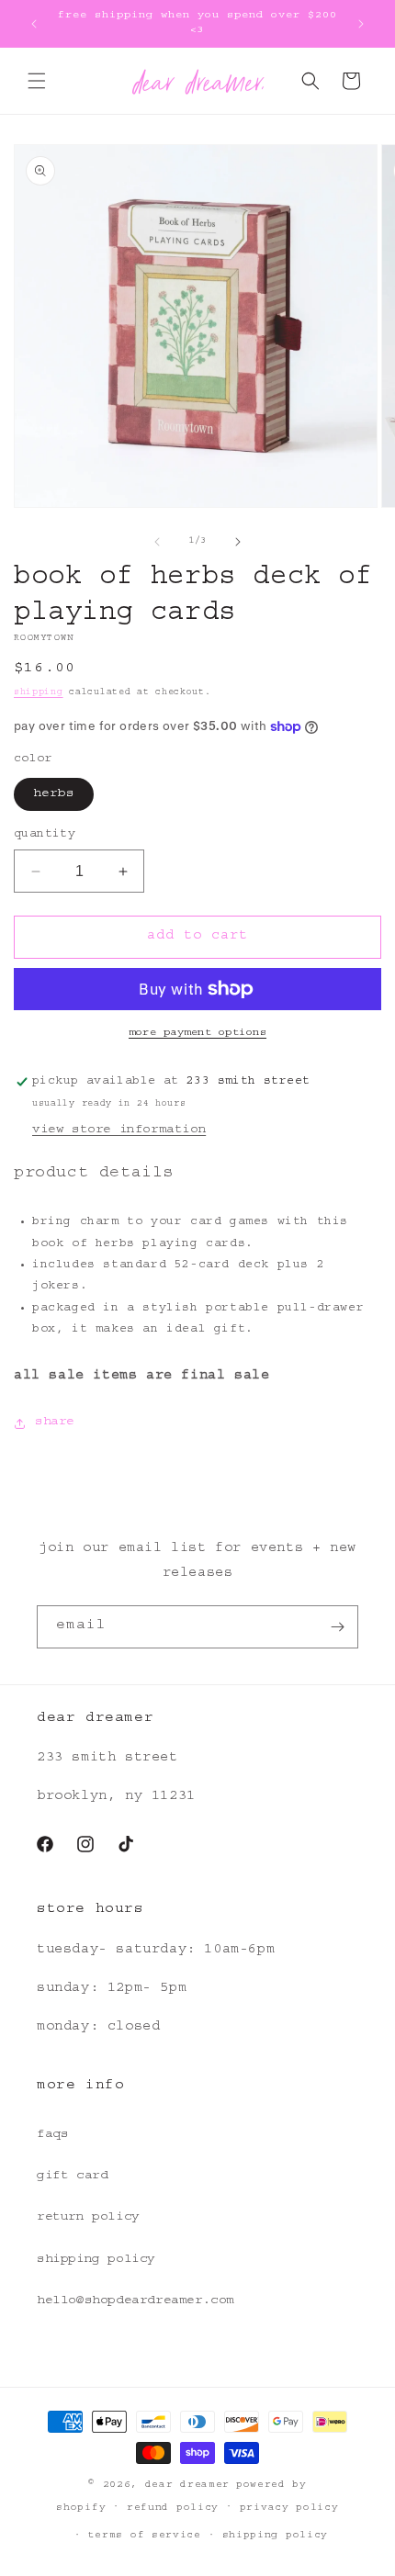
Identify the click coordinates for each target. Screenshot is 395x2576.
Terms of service (145, 2536)
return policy (88, 2218)
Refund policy (173, 2509)
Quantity (45, 835)
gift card (72, 2177)
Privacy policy (289, 2509)
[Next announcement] (361, 24)
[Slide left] (157, 542)
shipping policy (96, 2260)
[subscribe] (337, 1627)
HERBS (54, 794)
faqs (52, 2135)
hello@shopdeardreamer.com (135, 2301)
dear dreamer (187, 2486)
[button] (37, 81)
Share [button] (55, 1423)
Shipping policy (276, 2536)
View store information (119, 1131)
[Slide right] (238, 542)
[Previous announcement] (34, 24)
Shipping (39, 693)
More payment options (197, 1033)
